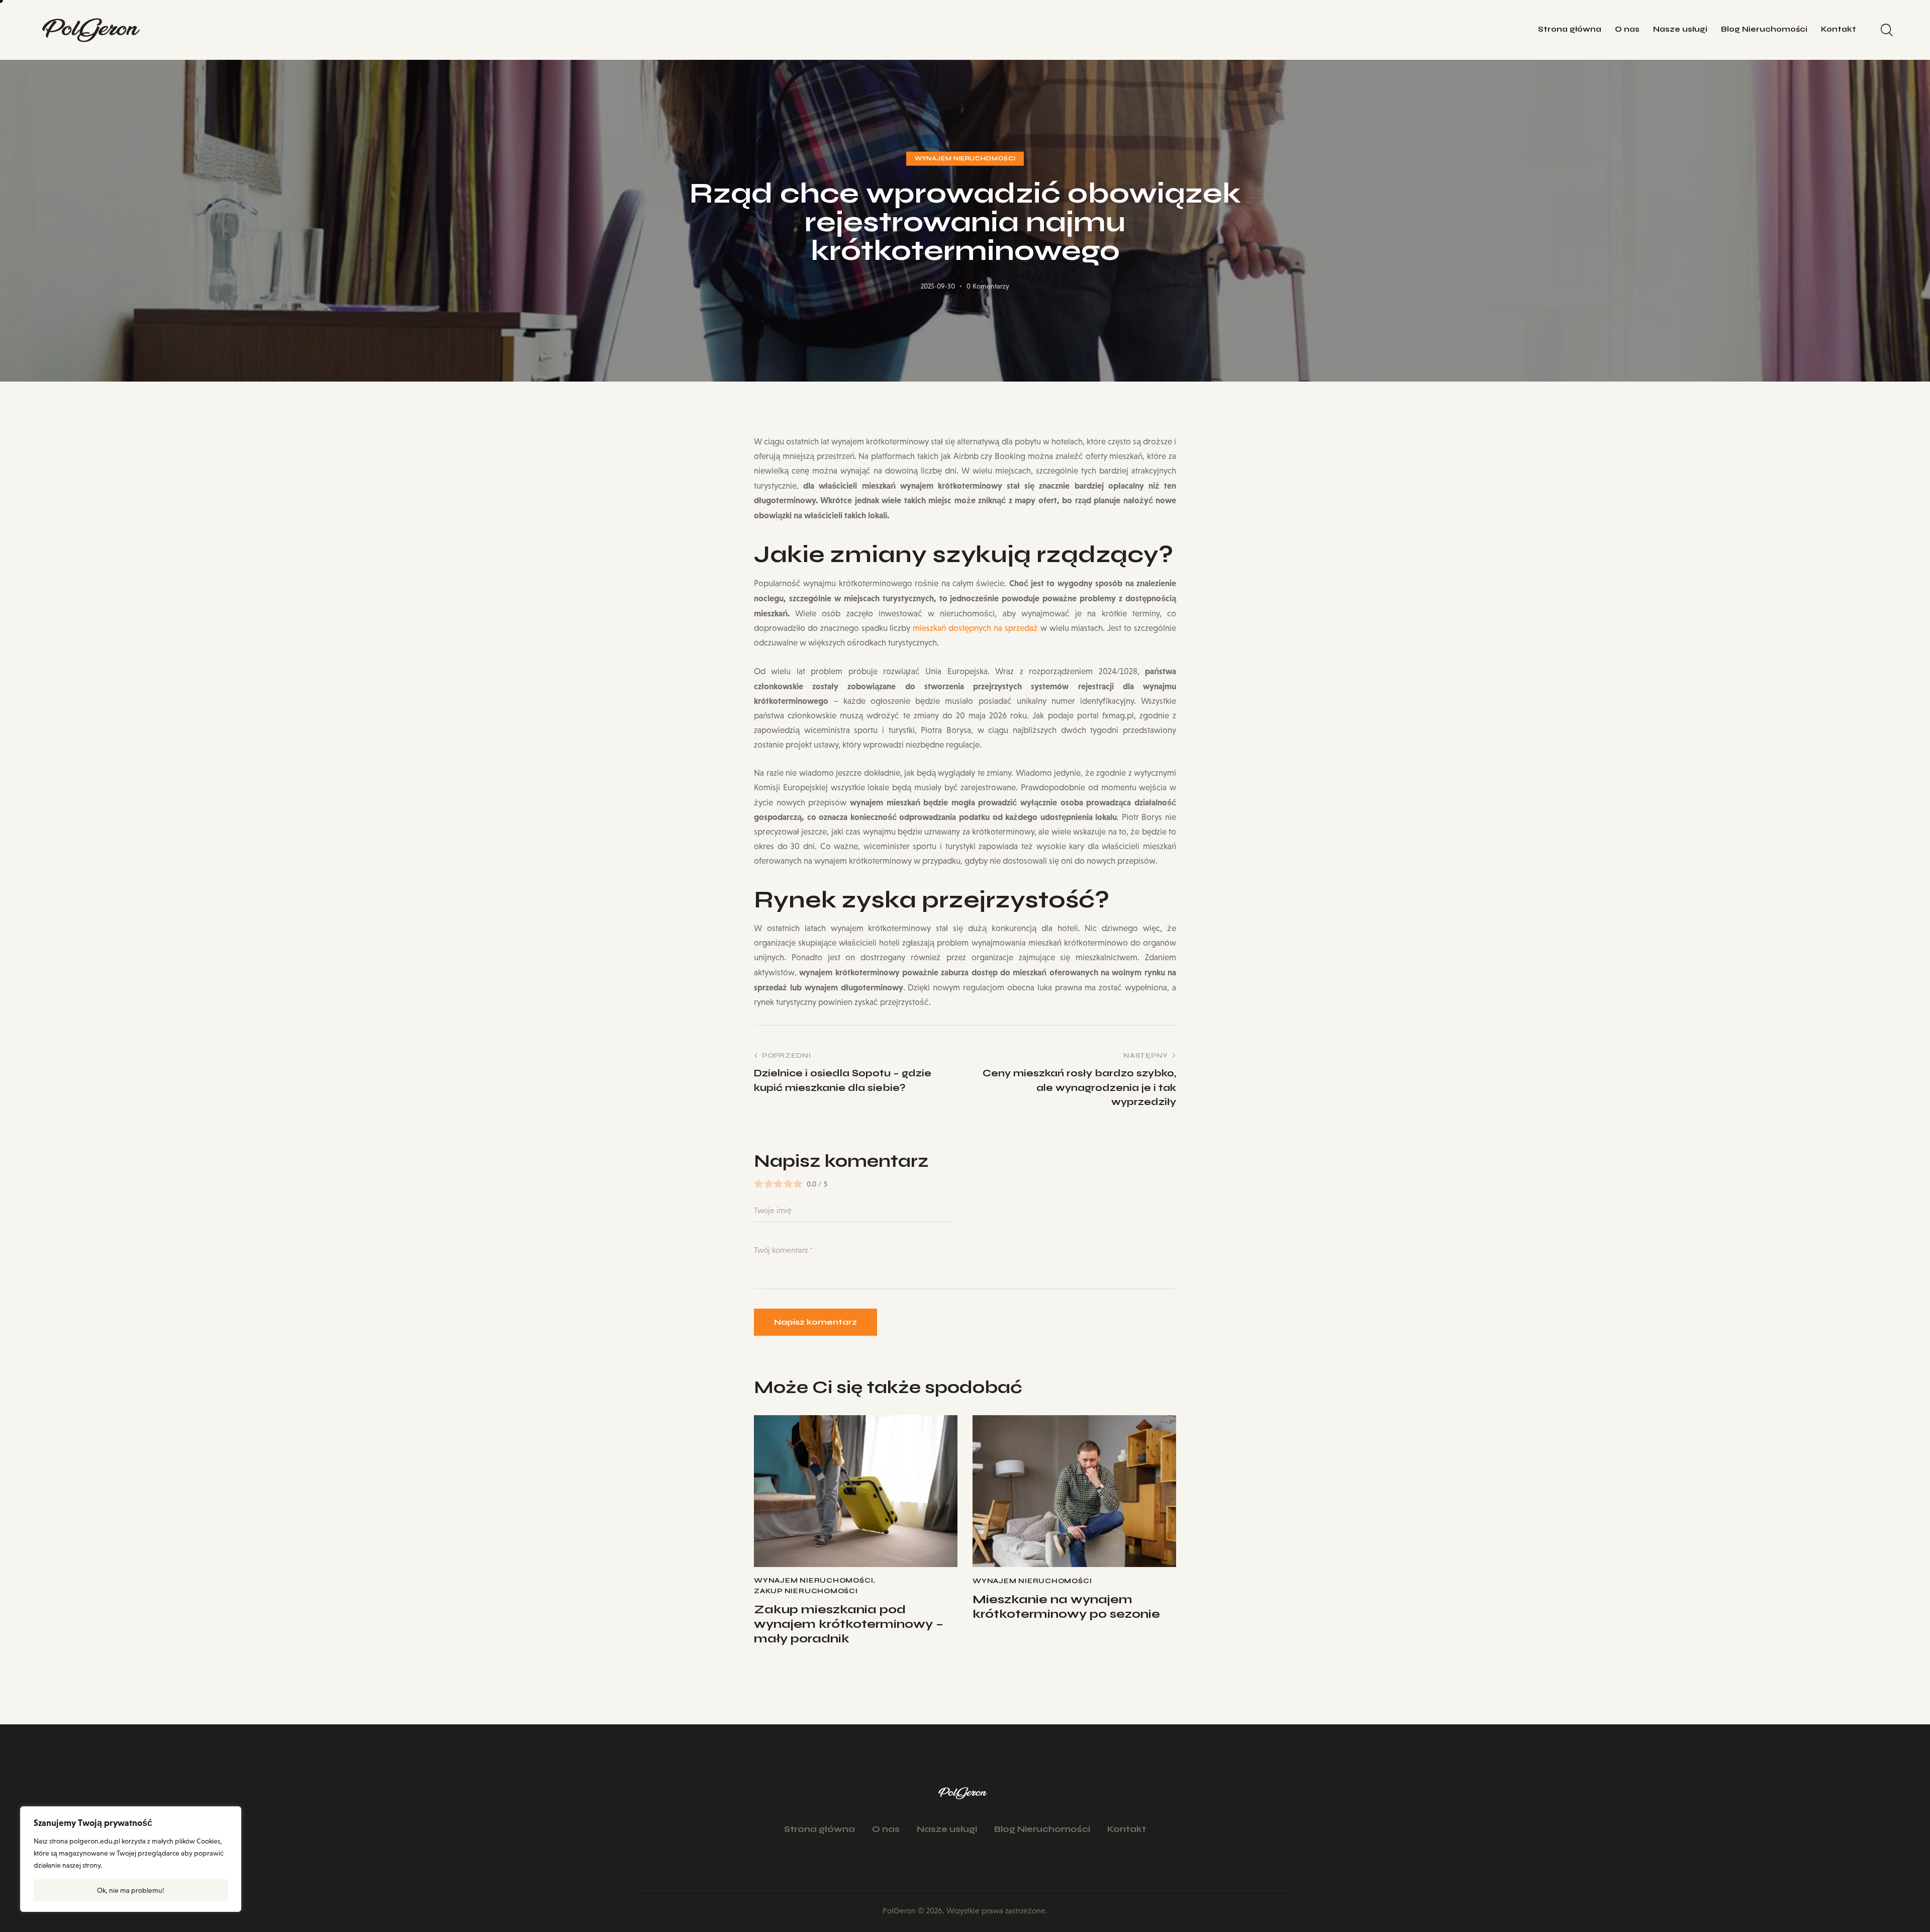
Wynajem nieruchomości (965, 159)
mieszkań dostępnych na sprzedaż (975, 628)
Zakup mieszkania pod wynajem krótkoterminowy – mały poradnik (849, 1624)
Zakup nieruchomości (806, 1591)
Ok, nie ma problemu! (131, 1890)
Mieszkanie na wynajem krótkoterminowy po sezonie (1066, 1607)
